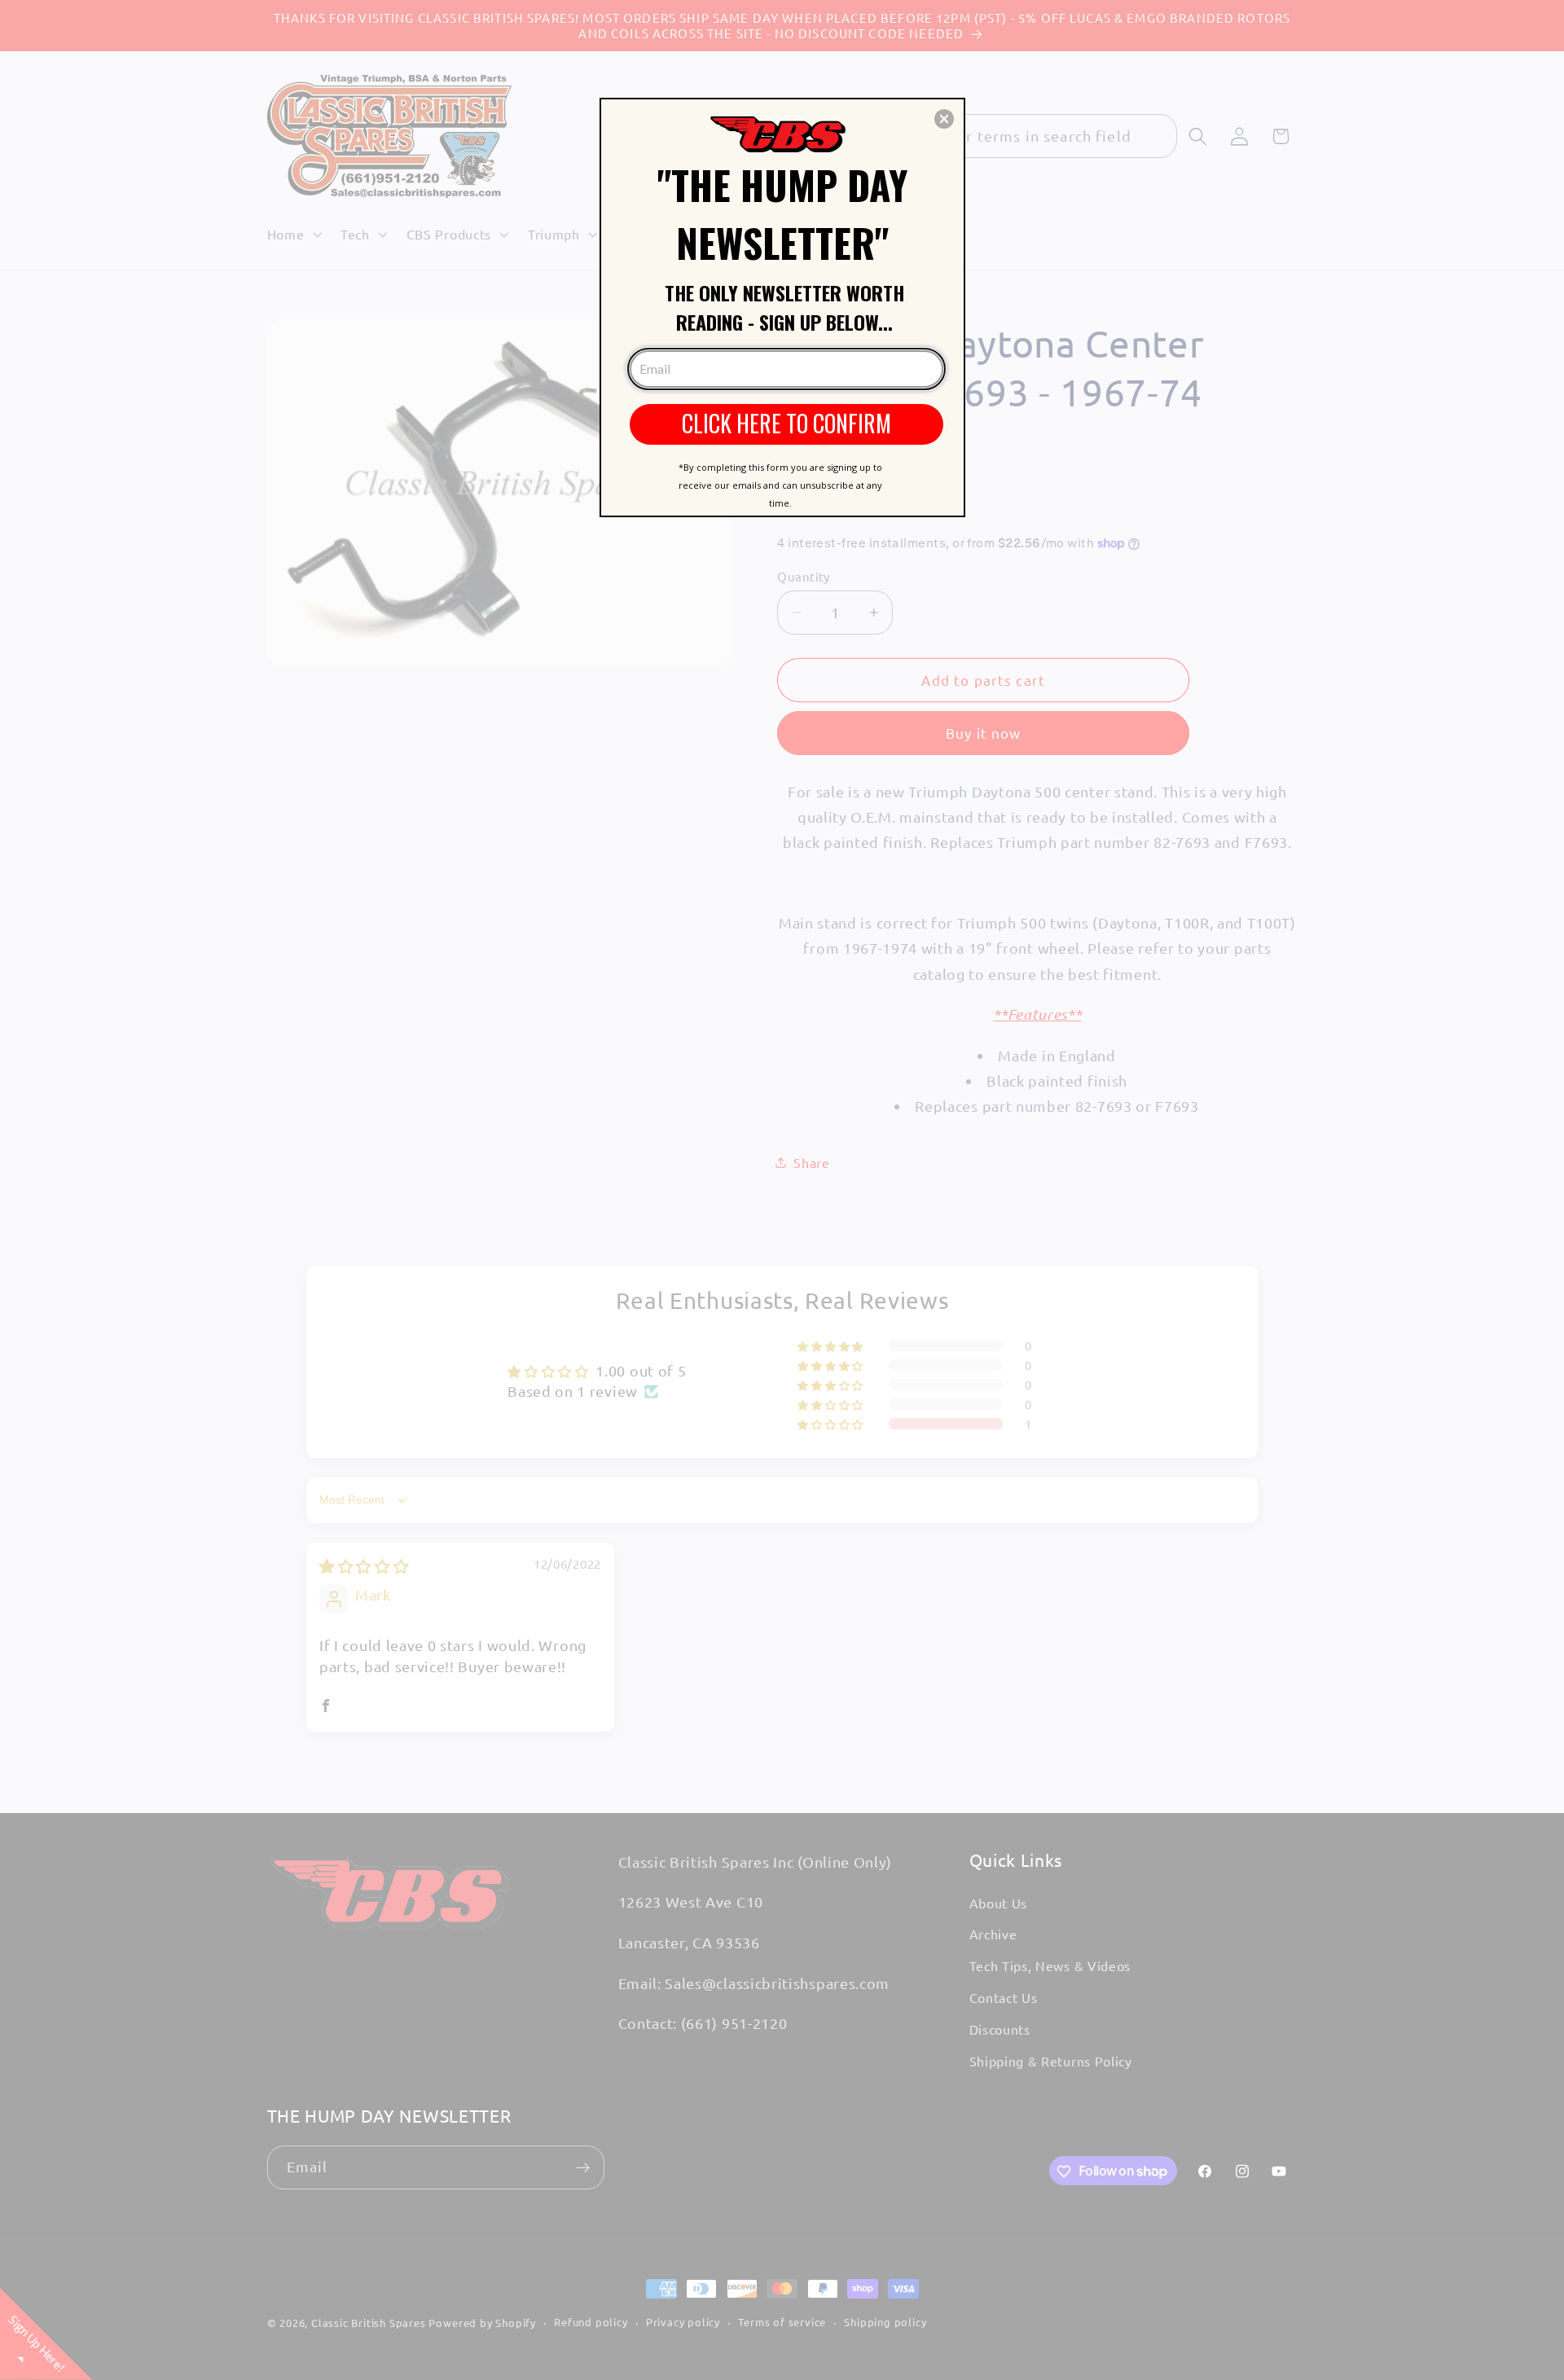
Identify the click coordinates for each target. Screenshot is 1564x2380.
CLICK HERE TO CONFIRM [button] (786, 423)
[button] (944, 119)
